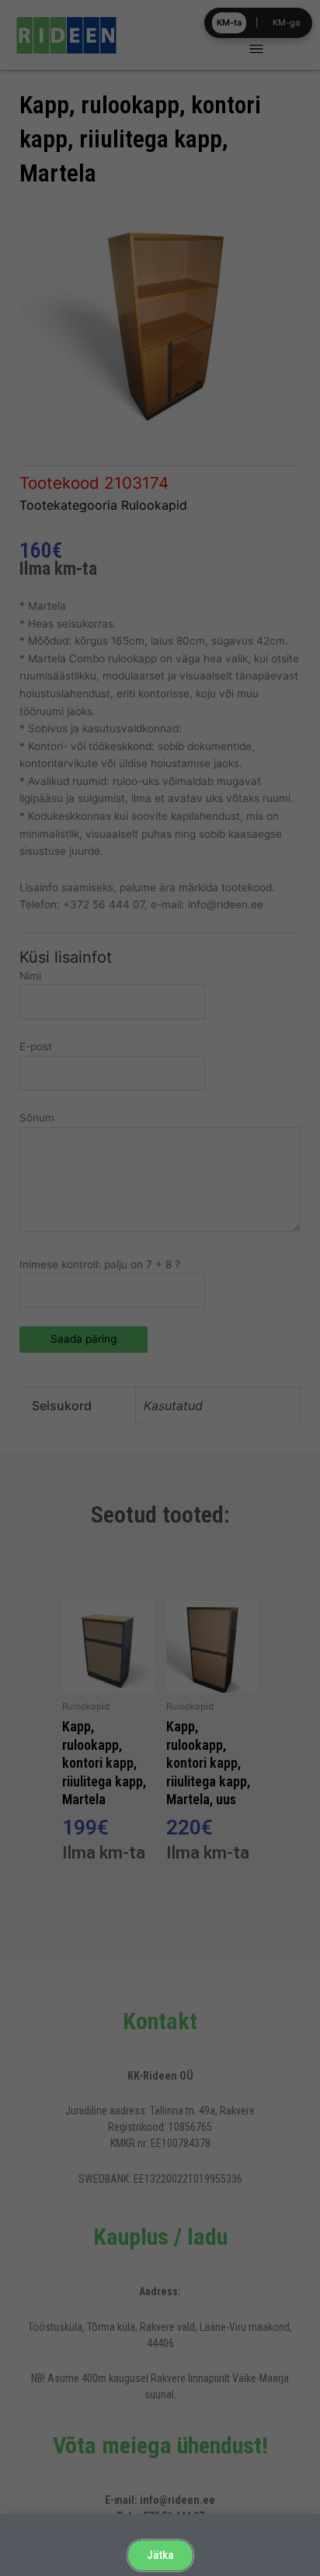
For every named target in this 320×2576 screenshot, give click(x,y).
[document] (160, 1288)
